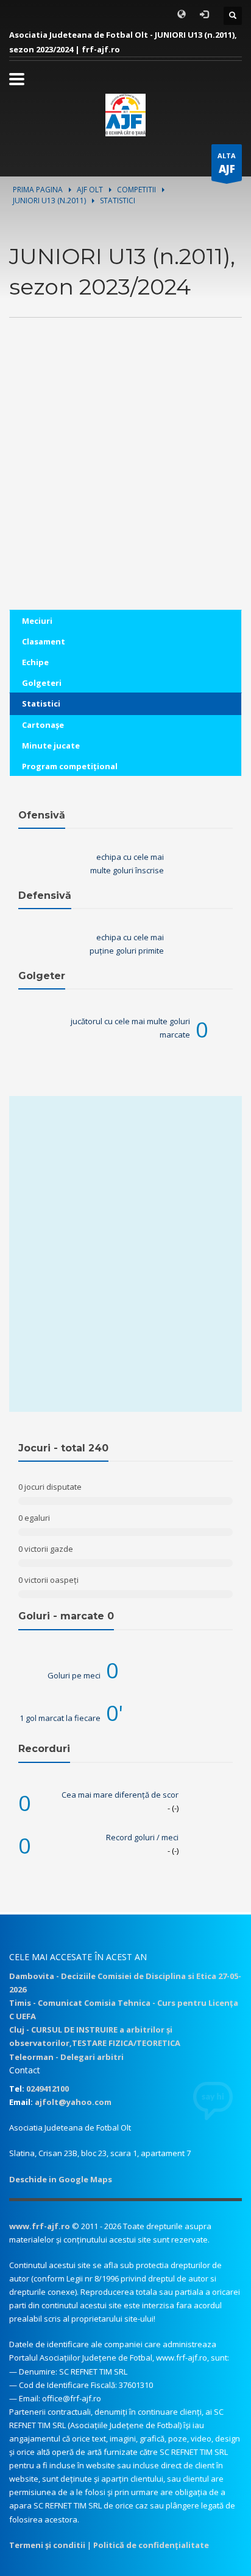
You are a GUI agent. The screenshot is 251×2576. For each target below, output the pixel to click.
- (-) (173, 1808)
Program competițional (70, 766)
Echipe (35, 662)
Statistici (41, 703)
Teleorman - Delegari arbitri (66, 2057)
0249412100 (48, 2089)
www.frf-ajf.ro (40, 2226)
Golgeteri (42, 683)
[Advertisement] (125, 484)
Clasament (44, 641)
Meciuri (37, 621)
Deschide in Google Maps (61, 2179)
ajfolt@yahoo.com (73, 2102)
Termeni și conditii (47, 2545)
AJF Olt (90, 190)
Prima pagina (38, 190)
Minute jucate (51, 745)
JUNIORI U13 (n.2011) (49, 201)
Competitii (136, 190)
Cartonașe (43, 725)
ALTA (227, 163)
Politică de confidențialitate (151, 2545)
